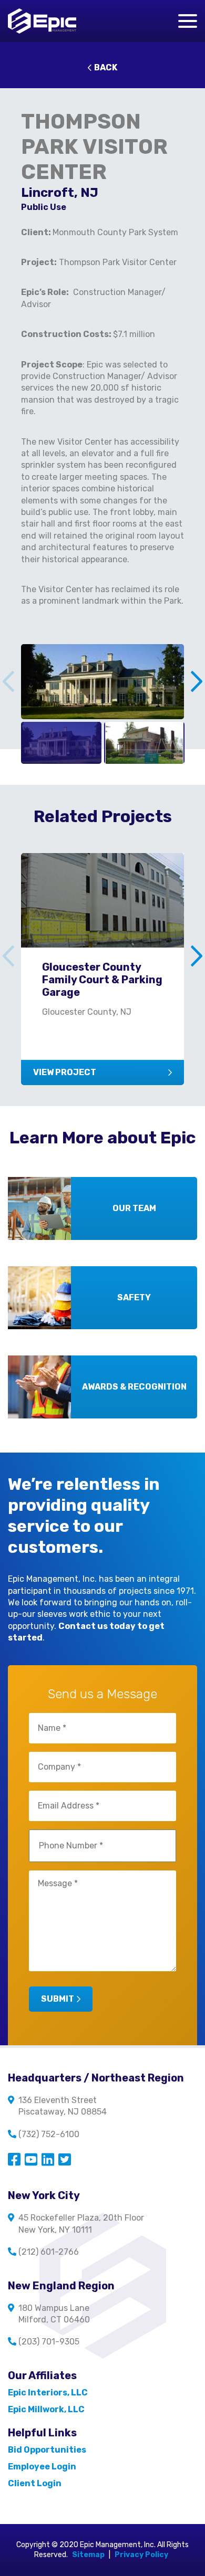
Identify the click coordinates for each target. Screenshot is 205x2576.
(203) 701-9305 (49, 2342)
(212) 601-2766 (49, 2252)
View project (65, 1072)
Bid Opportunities (47, 2450)
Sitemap (88, 2555)
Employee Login (42, 2467)
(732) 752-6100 (49, 2134)
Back (106, 67)
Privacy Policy (141, 2555)
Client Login (35, 2483)
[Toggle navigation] (188, 21)
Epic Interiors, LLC (48, 2393)
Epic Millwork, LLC (46, 2409)
